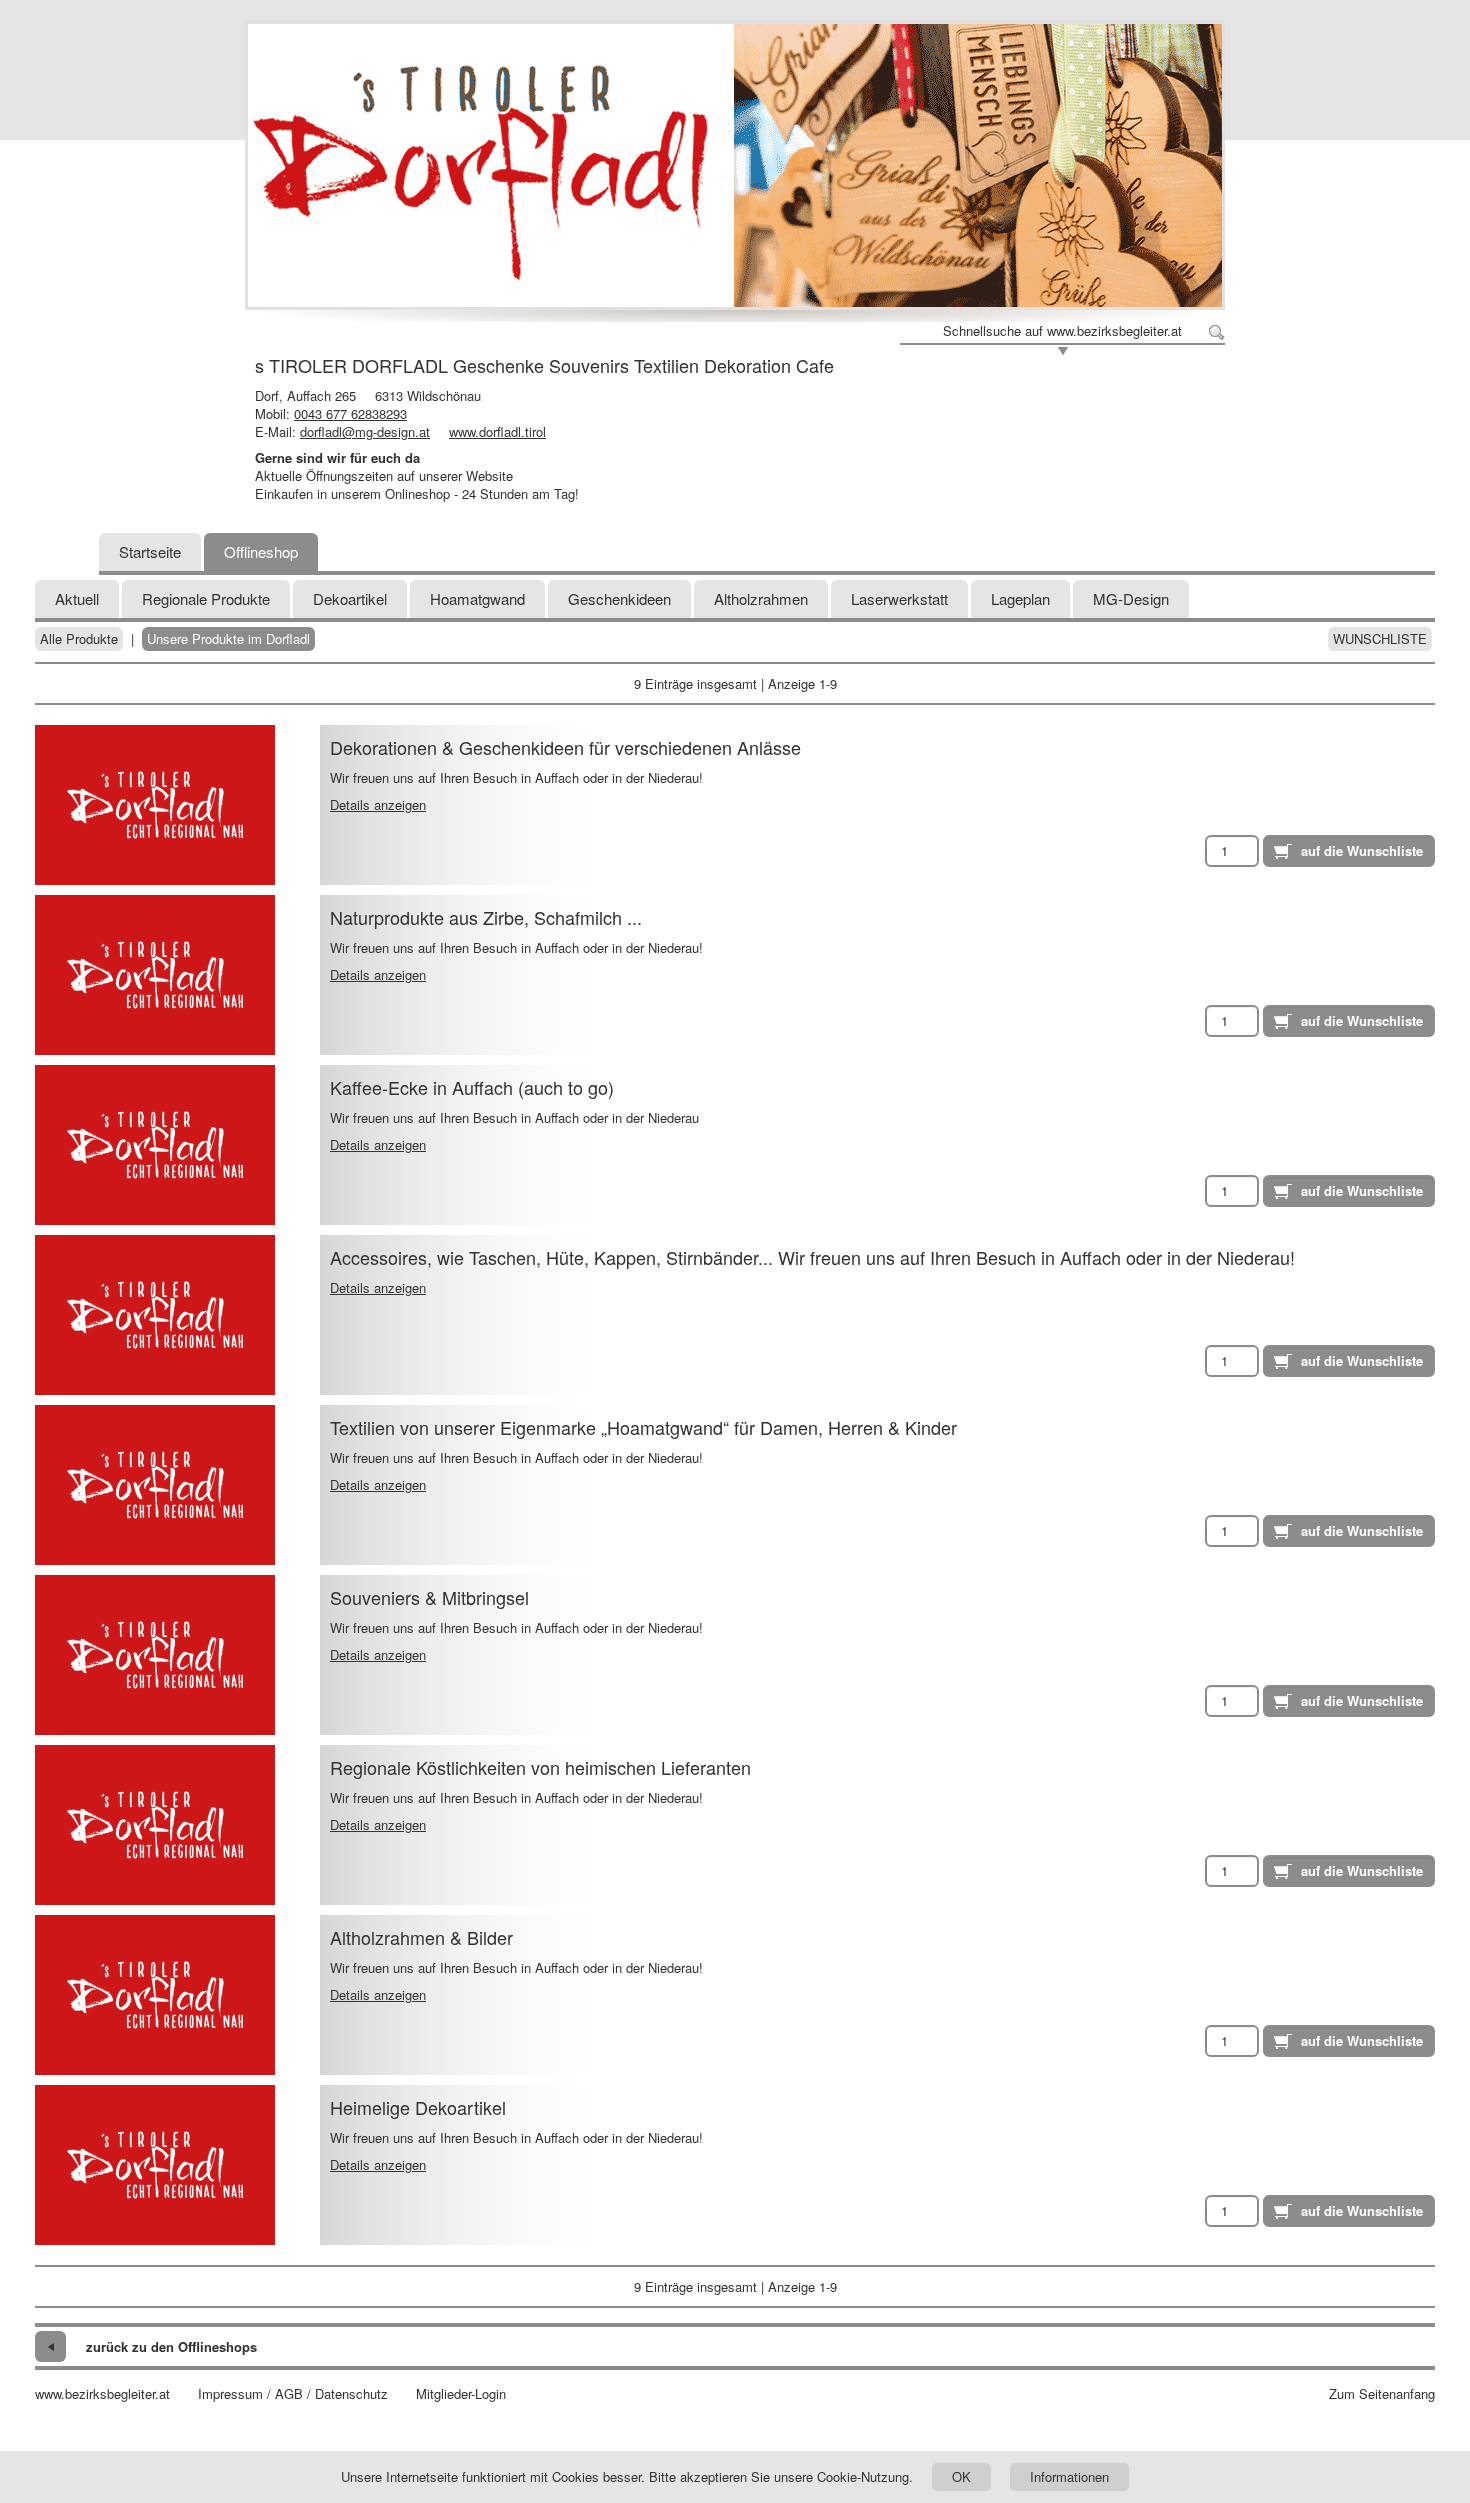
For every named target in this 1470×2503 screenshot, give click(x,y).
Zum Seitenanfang (1382, 2394)
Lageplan (1020, 598)
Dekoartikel (350, 598)
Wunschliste (1380, 639)
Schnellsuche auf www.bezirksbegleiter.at (1062, 331)
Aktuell (77, 598)
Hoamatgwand (477, 598)
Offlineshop (261, 551)
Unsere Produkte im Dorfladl (228, 639)
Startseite (150, 551)
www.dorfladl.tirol (497, 431)
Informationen (1069, 2476)
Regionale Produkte (206, 598)
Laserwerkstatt (899, 598)
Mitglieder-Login (461, 2394)
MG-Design (1131, 598)
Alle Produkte (79, 639)
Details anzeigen (378, 804)
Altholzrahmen (761, 598)
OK (961, 2476)
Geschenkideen (619, 598)
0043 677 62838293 (350, 413)
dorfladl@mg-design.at (365, 431)
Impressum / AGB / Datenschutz (293, 2394)
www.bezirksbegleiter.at (102, 2394)
